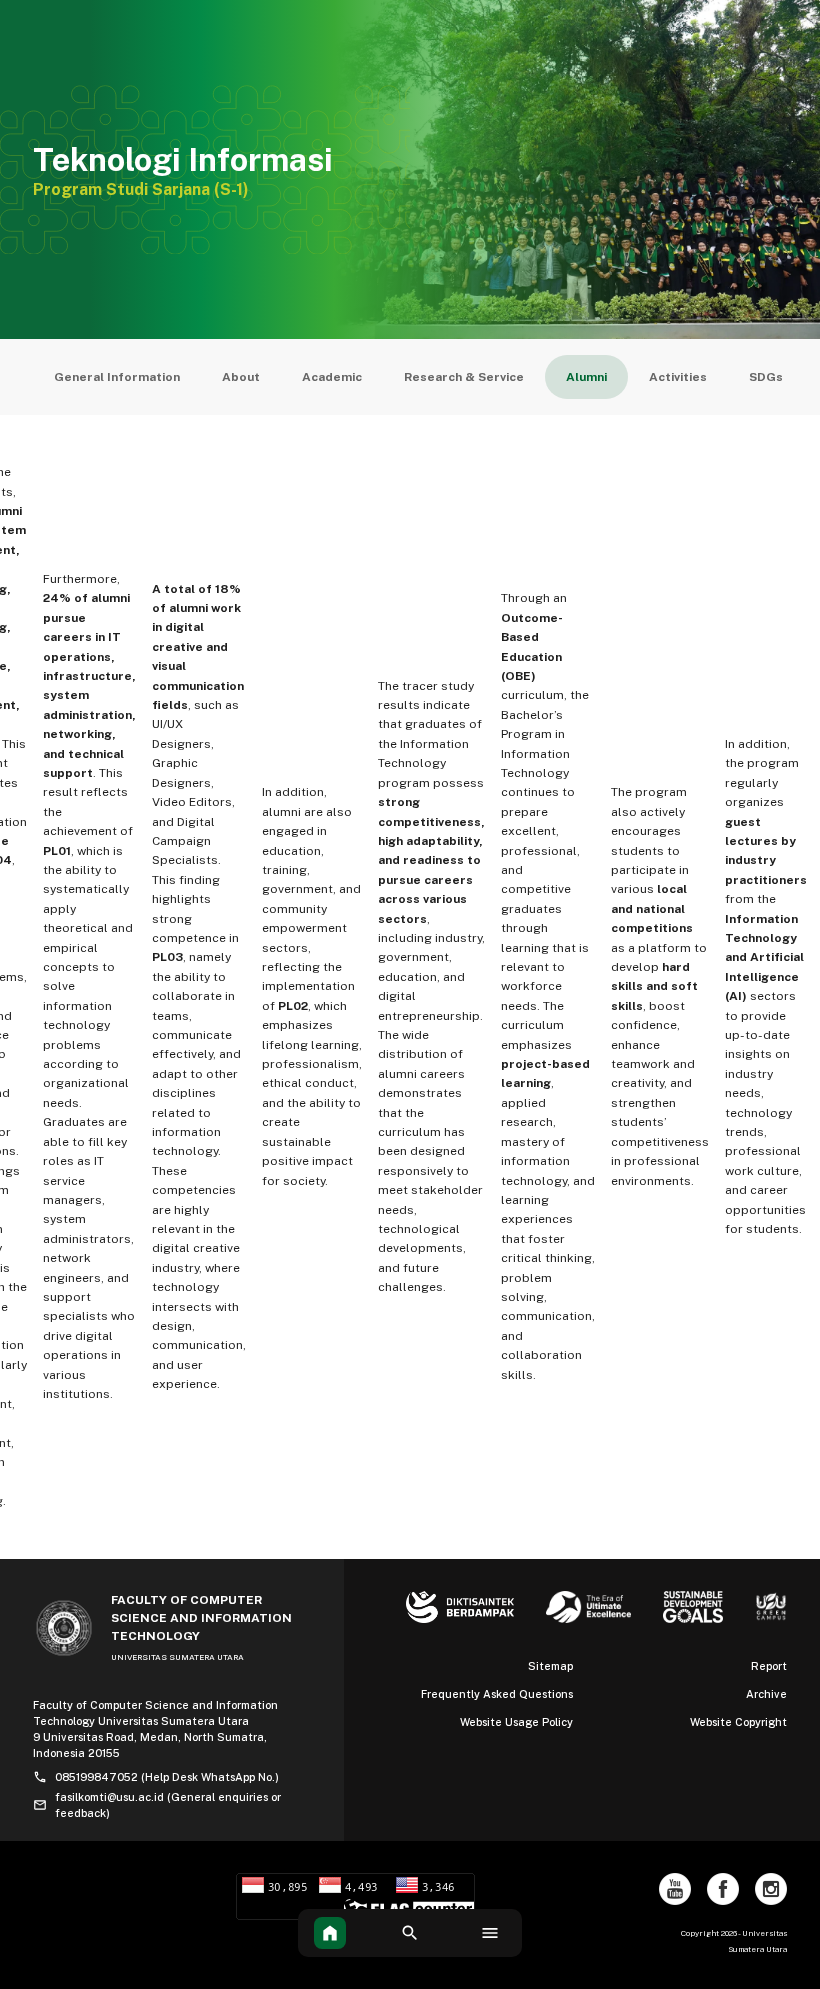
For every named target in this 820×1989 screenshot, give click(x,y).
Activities (678, 377)
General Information (117, 377)
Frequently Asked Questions (497, 1694)
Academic (332, 377)
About (241, 377)
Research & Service (464, 377)
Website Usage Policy (516, 1722)
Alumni (586, 377)
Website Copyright (738, 1722)
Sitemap (550, 1666)
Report (769, 1666)
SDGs (766, 377)
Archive (766, 1694)
